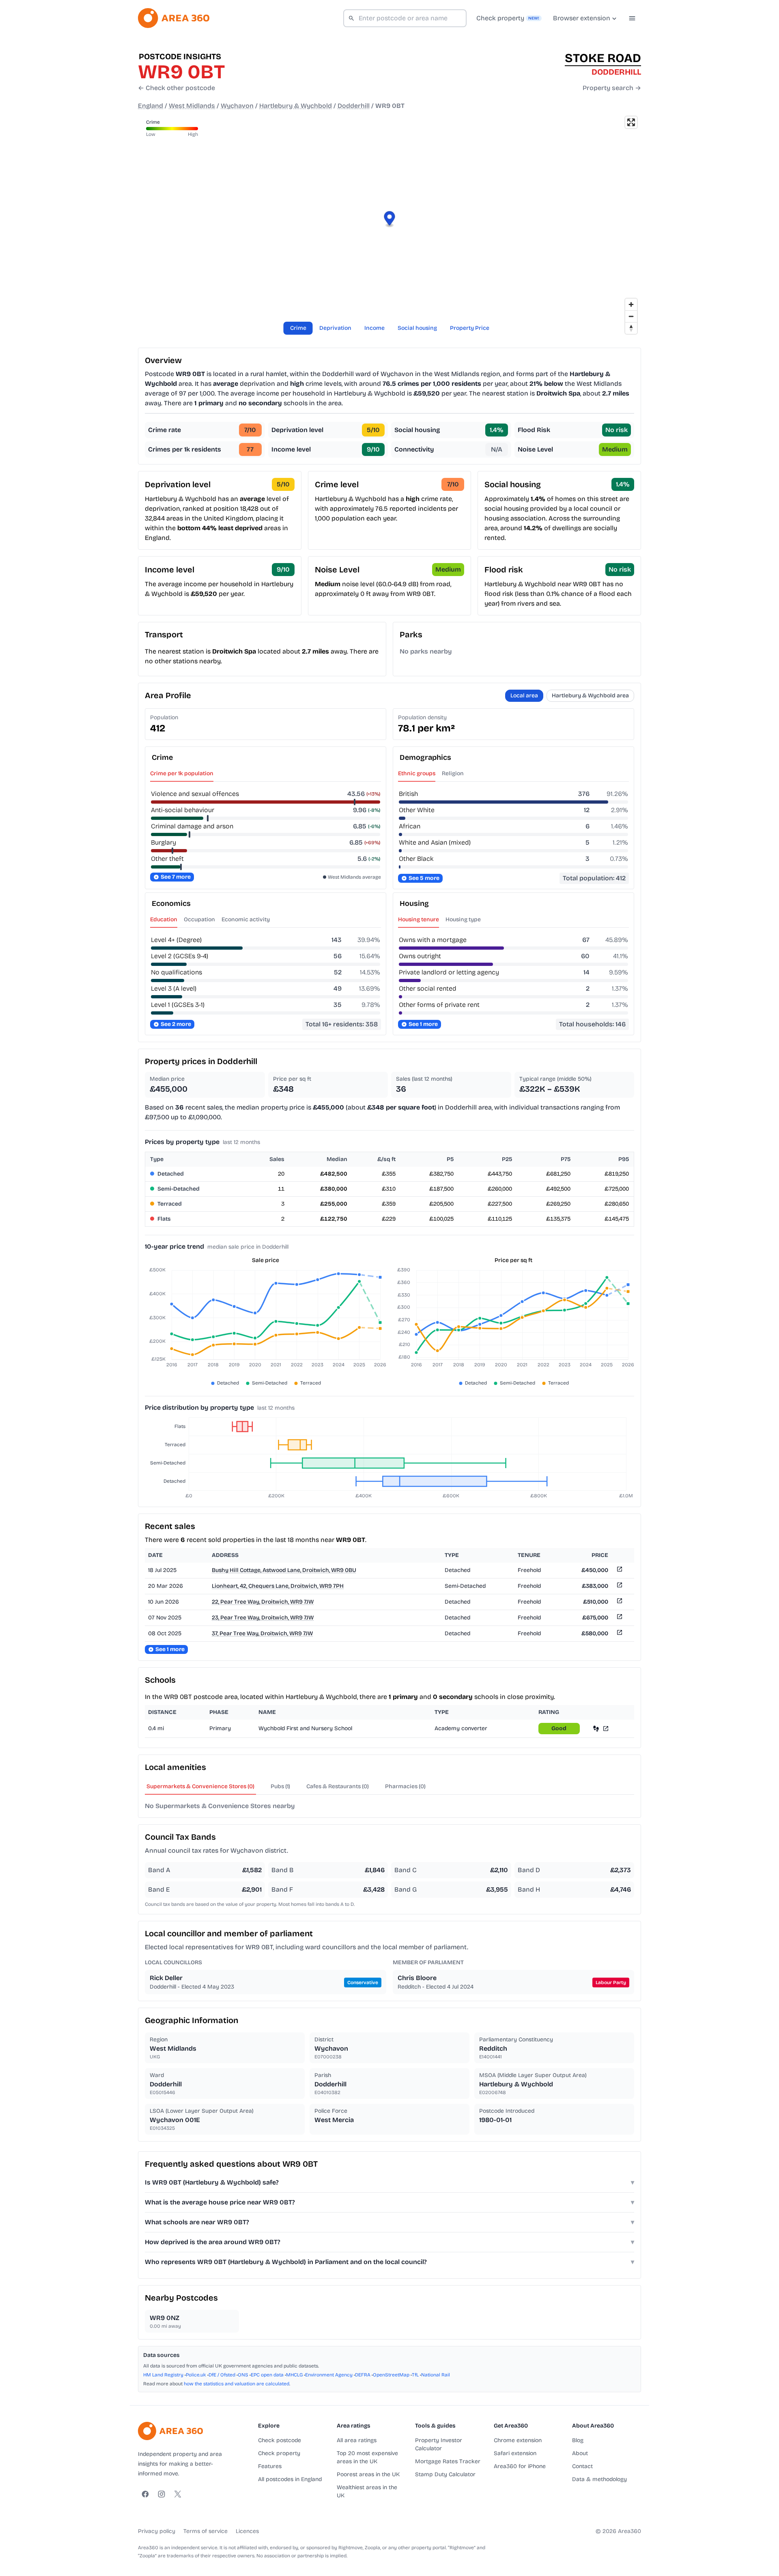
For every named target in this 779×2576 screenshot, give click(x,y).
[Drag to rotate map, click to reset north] (631, 328)
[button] (390, 220)
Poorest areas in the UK (368, 2474)
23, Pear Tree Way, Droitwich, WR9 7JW (263, 1618)
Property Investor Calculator (439, 2444)
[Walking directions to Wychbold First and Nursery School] (596, 1728)
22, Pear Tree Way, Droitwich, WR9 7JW (263, 1602)
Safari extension (515, 2453)
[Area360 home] (174, 18)
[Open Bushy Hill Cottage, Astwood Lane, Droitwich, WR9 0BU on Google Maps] (619, 1571)
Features (270, 2466)
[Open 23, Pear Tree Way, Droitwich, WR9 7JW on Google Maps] (619, 1618)
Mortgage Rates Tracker (448, 2461)
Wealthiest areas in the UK (367, 2491)
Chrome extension (518, 2440)
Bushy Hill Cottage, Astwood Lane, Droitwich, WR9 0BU (284, 1570)
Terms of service (206, 2531)
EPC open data (267, 2375)
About (580, 2453)
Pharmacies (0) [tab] (405, 1786)
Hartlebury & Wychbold (296, 106)
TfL (415, 2375)
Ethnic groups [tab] (417, 773)
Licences (247, 2531)
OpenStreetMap (391, 2375)
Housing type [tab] (463, 919)
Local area (524, 696)
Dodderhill (354, 106)
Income (374, 328)
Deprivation (335, 328)
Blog (578, 2440)
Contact (582, 2466)
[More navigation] (632, 18)
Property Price (470, 328)
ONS (243, 2375)
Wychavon (237, 106)
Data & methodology (599, 2479)
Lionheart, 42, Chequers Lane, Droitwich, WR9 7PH (278, 1586)
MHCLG (294, 2375)
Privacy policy (157, 2531)
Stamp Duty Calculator (445, 2474)
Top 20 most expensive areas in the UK (367, 2457)
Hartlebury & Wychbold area (590, 696)
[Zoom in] (631, 304)
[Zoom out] (631, 316)
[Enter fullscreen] (631, 122)
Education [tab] (164, 919)
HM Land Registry (163, 2375)
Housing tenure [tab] (419, 919)
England (151, 106)
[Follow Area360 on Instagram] (161, 2494)
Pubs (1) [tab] (280, 1786)
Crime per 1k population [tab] (182, 773)
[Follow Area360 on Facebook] (145, 2494)
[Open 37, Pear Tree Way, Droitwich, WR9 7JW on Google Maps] (619, 1634)
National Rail (436, 2375)
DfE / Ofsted (222, 2375)
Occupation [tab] (199, 919)
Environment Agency (329, 2375)
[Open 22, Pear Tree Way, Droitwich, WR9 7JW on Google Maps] (619, 1602)
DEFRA (363, 2375)
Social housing (417, 328)
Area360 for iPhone (520, 2466)
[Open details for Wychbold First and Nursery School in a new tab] (606, 1728)
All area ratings (357, 2440)
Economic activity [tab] (246, 919)
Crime (298, 328)
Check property (279, 2453)
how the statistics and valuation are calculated (237, 2384)
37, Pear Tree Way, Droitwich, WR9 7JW (262, 1633)
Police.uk (196, 2375)
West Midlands (192, 106)
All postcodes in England (290, 2479)
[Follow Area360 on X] (178, 2494)
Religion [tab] (453, 773)
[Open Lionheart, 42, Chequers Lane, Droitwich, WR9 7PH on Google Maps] (619, 1586)
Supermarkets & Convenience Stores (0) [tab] (200, 1786)
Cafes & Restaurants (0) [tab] (338, 1786)
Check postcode (280, 2440)
